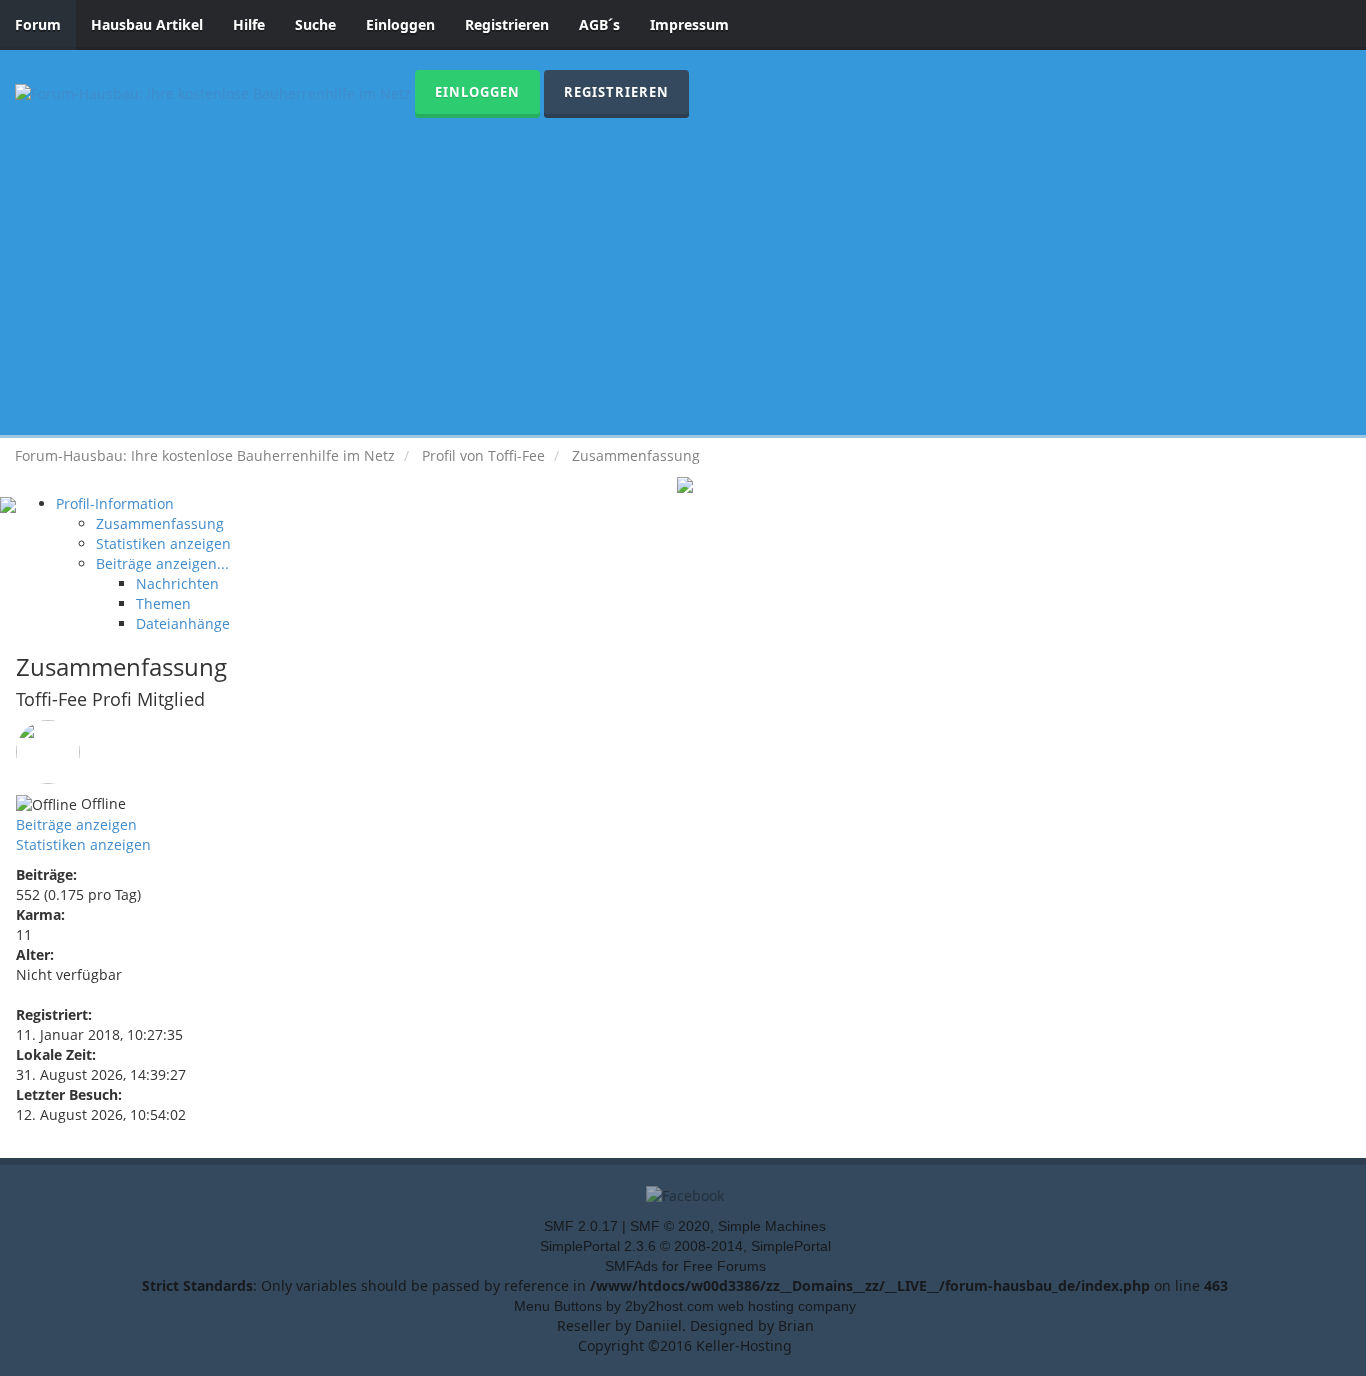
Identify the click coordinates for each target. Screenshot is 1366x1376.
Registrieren (507, 24)
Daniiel (658, 1325)
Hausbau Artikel (147, 24)
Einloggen (400, 24)
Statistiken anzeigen (83, 844)
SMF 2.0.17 (581, 1226)
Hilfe (249, 24)
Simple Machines (772, 1226)
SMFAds (631, 1266)
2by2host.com (669, 1306)
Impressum (689, 24)
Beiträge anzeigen (76, 824)
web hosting (756, 1306)
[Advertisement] (683, 268)
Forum (38, 24)
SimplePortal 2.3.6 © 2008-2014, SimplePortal (685, 1246)
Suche (315, 24)
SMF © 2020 (670, 1226)
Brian (796, 1325)
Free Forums (724, 1266)
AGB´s (599, 24)
